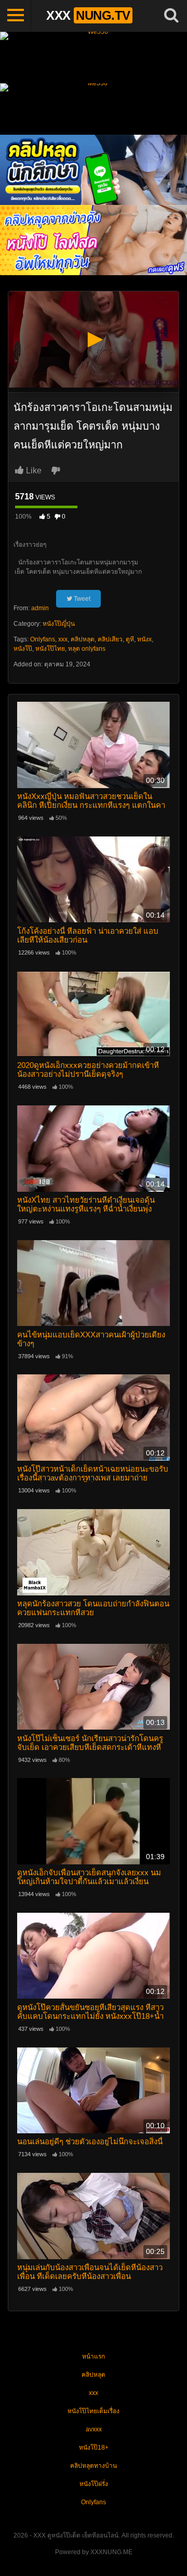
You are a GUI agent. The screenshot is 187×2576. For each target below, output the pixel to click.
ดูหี (130, 639)
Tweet (81, 599)
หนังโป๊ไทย (50, 649)
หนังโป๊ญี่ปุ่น (59, 624)
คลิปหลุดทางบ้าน (94, 2466)
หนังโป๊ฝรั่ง (94, 2484)
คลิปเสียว (110, 639)
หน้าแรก (94, 2356)
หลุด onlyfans (87, 649)
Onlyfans (43, 639)
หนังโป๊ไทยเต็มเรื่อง (94, 2411)
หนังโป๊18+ (94, 2448)
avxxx (94, 2429)
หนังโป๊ (23, 649)
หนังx (144, 639)
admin (40, 608)
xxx (63, 639)
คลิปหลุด (83, 639)
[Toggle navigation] (16, 16)
